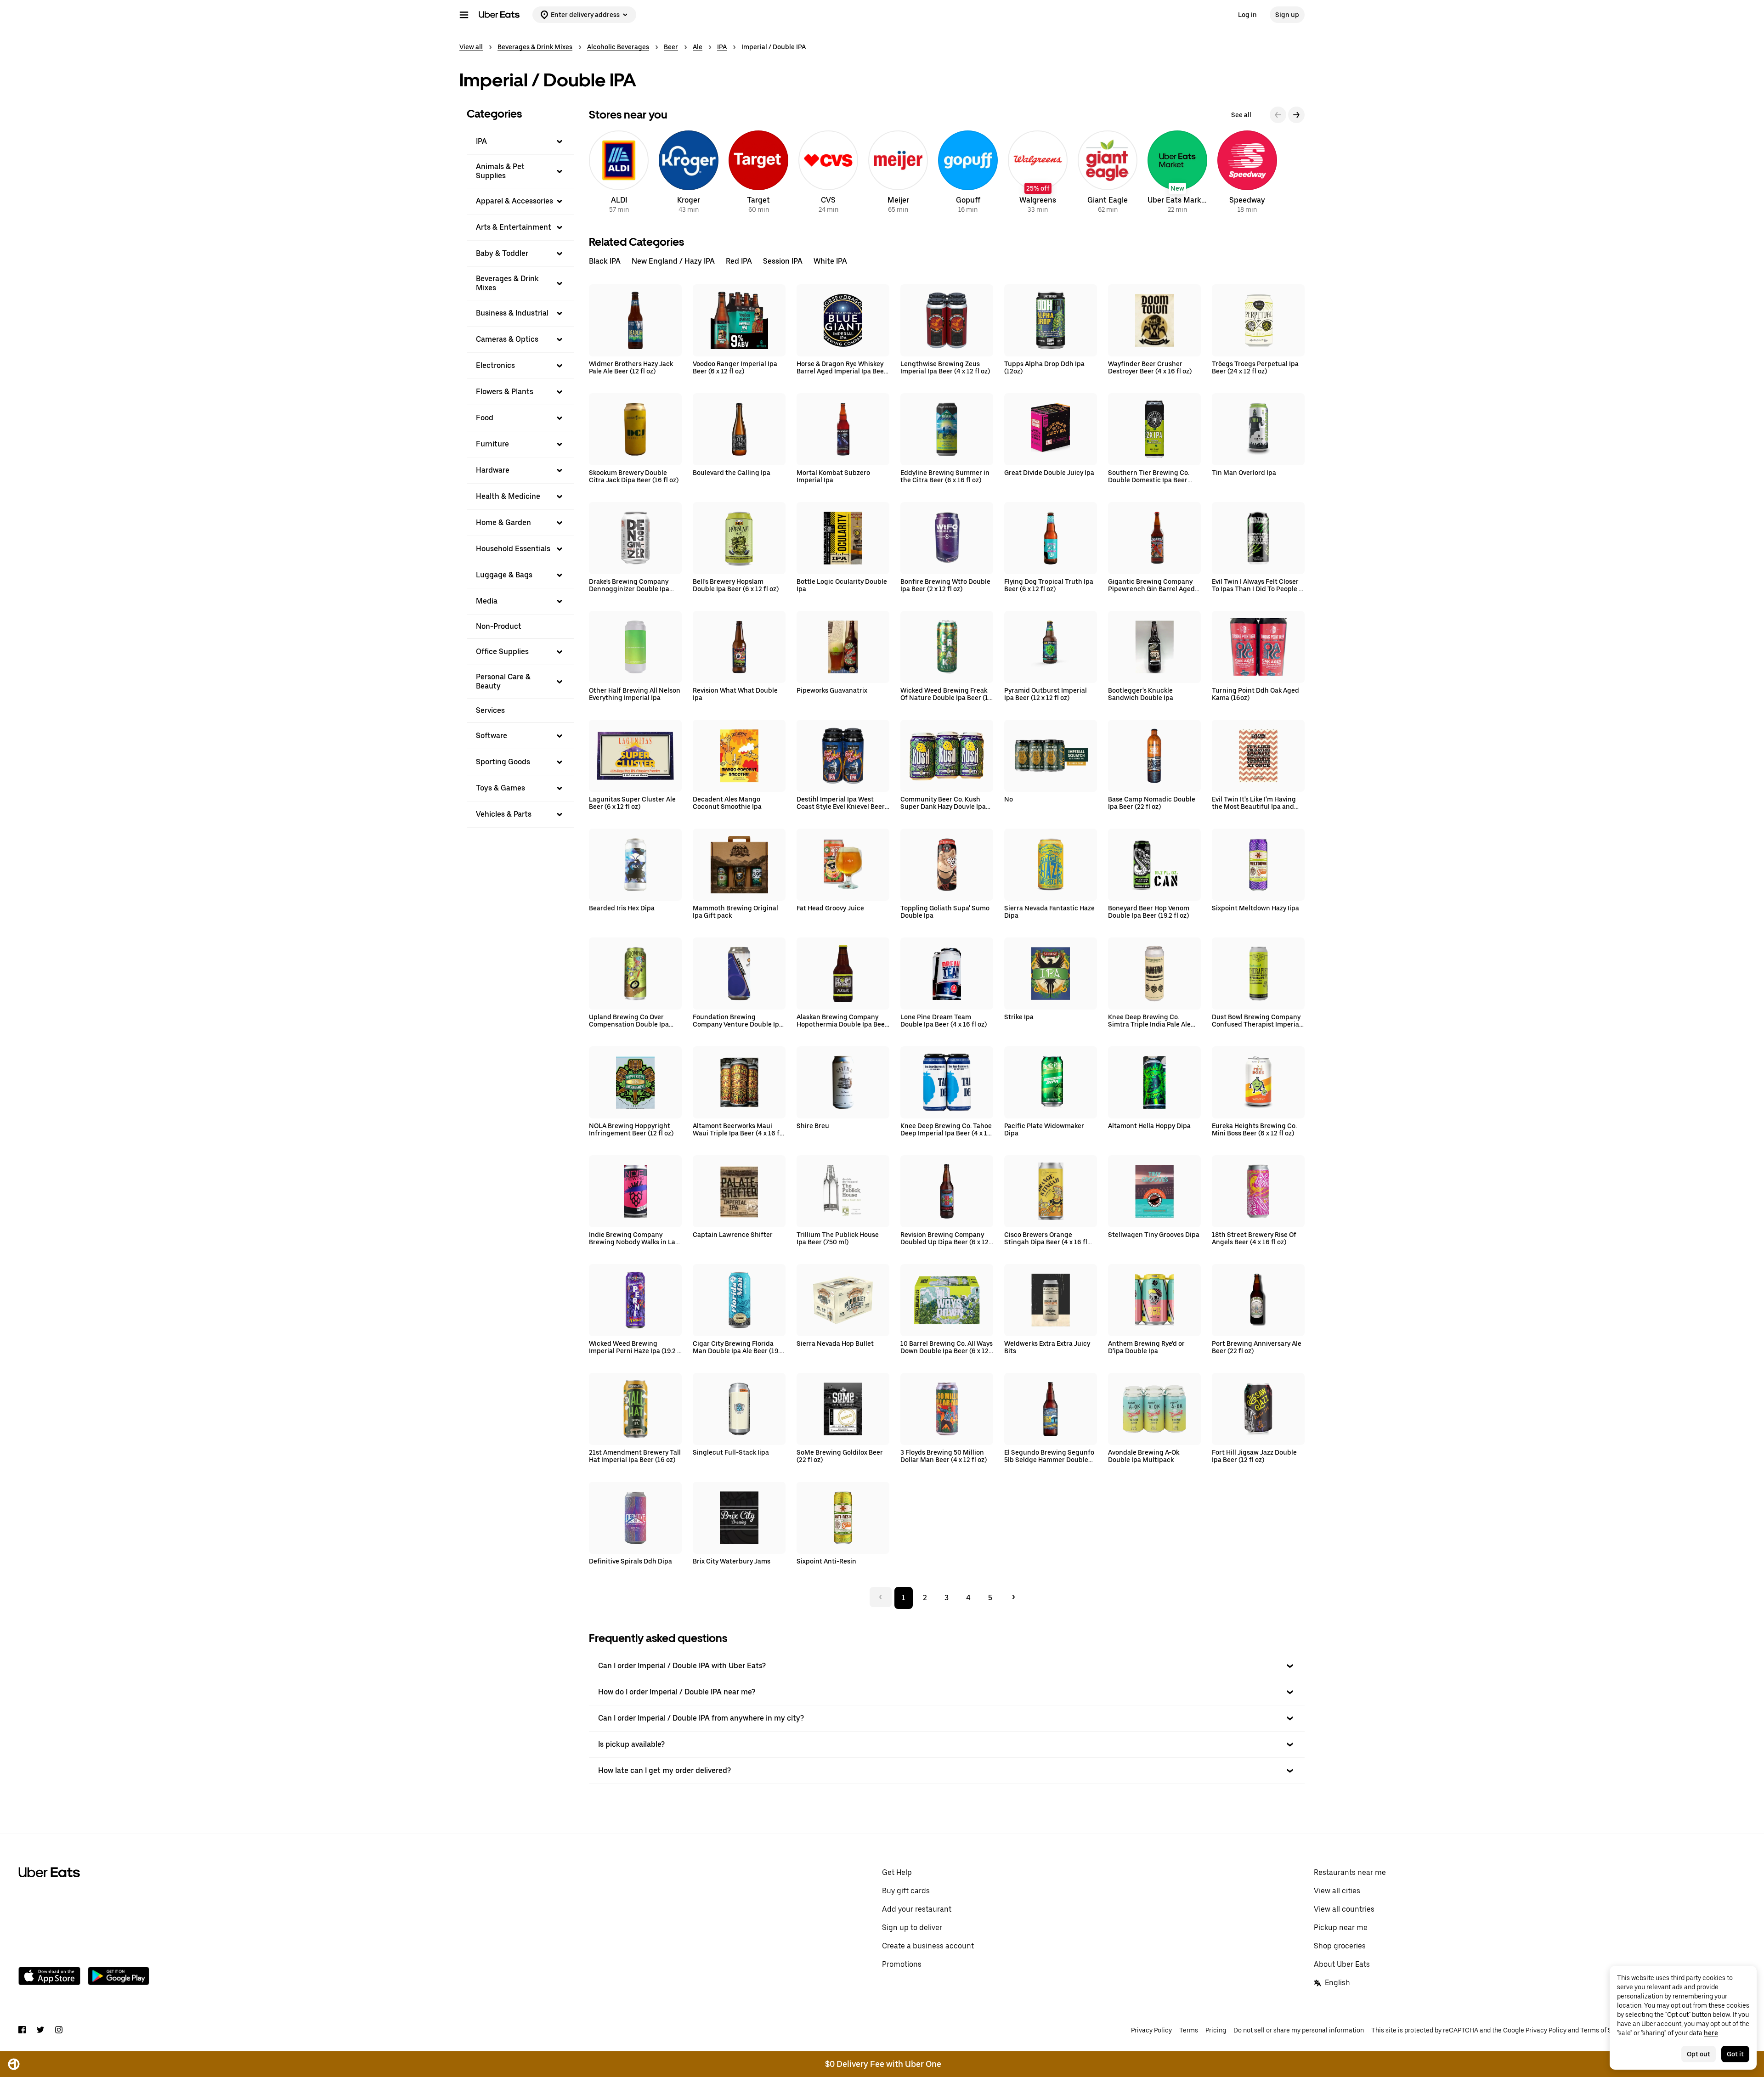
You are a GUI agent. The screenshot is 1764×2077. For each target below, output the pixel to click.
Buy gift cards (906, 1891)
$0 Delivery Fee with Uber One (883, 2064)
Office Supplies (502, 652)
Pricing (1216, 2030)
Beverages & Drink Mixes (535, 47)
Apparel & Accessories (514, 201)
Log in (1247, 15)
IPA (722, 47)
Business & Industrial (512, 313)
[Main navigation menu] (464, 15)
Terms (1189, 2030)
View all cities (1337, 1891)
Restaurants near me (1350, 1872)
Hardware (493, 470)
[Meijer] (898, 173)
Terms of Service (1605, 2030)
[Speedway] (1247, 173)
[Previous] (1278, 115)
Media (487, 601)
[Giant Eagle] (1108, 173)
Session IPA (783, 261)
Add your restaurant (917, 1909)
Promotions (902, 1964)
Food (485, 418)
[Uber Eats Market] (1177, 173)
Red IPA (739, 261)
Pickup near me (1341, 1927)
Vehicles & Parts (504, 814)
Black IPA (605, 261)
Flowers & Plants (505, 392)
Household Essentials (513, 549)
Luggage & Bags (504, 575)
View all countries (1344, 1909)
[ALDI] (619, 173)
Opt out (1699, 2054)
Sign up (1287, 15)
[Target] (758, 173)
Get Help (897, 1872)
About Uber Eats (1342, 1964)
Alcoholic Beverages (618, 47)
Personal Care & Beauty (503, 681)
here (1711, 2033)
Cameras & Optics (507, 339)
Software (492, 736)
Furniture (492, 444)
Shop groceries (1340, 1946)
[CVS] (828, 173)
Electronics (495, 365)
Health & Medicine (508, 496)
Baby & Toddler (502, 253)
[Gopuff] (968, 173)
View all (471, 47)
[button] (520, 141)
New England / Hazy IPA (673, 261)
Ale (698, 47)
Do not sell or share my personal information (1299, 2030)
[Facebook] (22, 2031)
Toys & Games (500, 788)
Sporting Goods (503, 762)
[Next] (1296, 115)
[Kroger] (689, 173)
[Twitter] (40, 2031)
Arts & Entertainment (514, 227)
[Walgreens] (1038, 173)
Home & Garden (503, 522)
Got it (1735, 2054)
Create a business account (928, 1946)
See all (1241, 115)
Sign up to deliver (912, 1927)
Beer (671, 47)
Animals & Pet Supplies (500, 171)
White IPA (830, 261)
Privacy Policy (1151, 2030)
